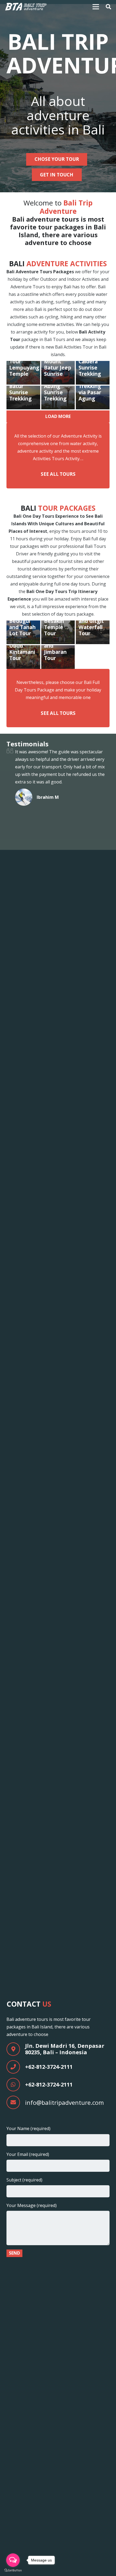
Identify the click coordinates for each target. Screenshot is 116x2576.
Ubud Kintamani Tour (22, 652)
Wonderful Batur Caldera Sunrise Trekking (92, 361)
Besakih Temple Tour (54, 627)
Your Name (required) (28, 2128)
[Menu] (96, 7)
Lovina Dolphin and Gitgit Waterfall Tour (91, 621)
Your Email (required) (28, 2154)
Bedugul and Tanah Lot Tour (22, 627)
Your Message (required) (32, 2205)
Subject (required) (24, 2180)
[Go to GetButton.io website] (13, 2570)
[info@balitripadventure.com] (16, 2102)
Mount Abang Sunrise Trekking (55, 389)
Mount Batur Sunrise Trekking (20, 389)
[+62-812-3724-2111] (16, 2067)
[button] (108, 7)
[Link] (26, 7)
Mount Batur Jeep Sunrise (58, 368)
